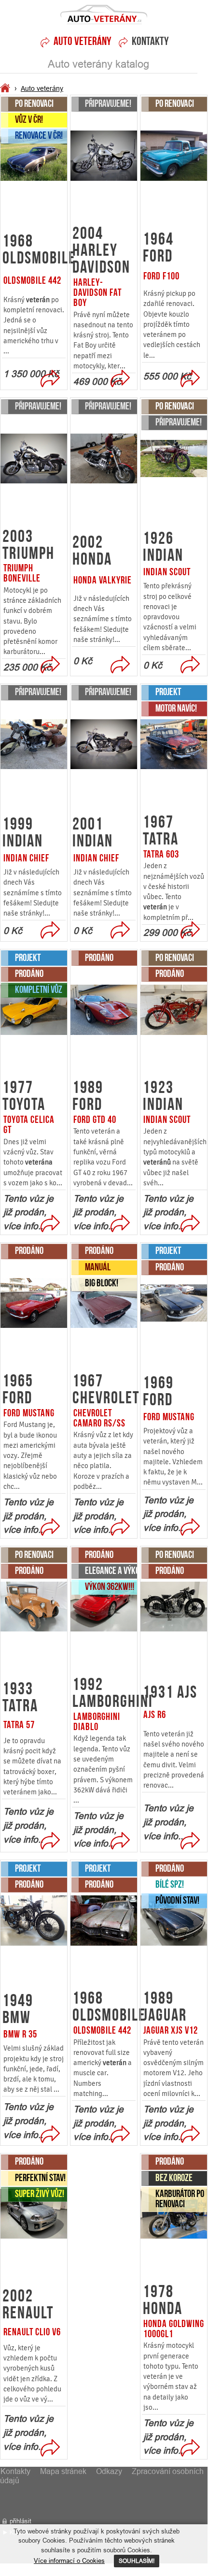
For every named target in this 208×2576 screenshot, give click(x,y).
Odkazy (109, 2471)
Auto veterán (104, 17)
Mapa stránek (63, 2471)
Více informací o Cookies (69, 2561)
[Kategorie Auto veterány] (6, 89)
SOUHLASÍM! (137, 2561)
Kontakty (150, 42)
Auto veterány (42, 88)
